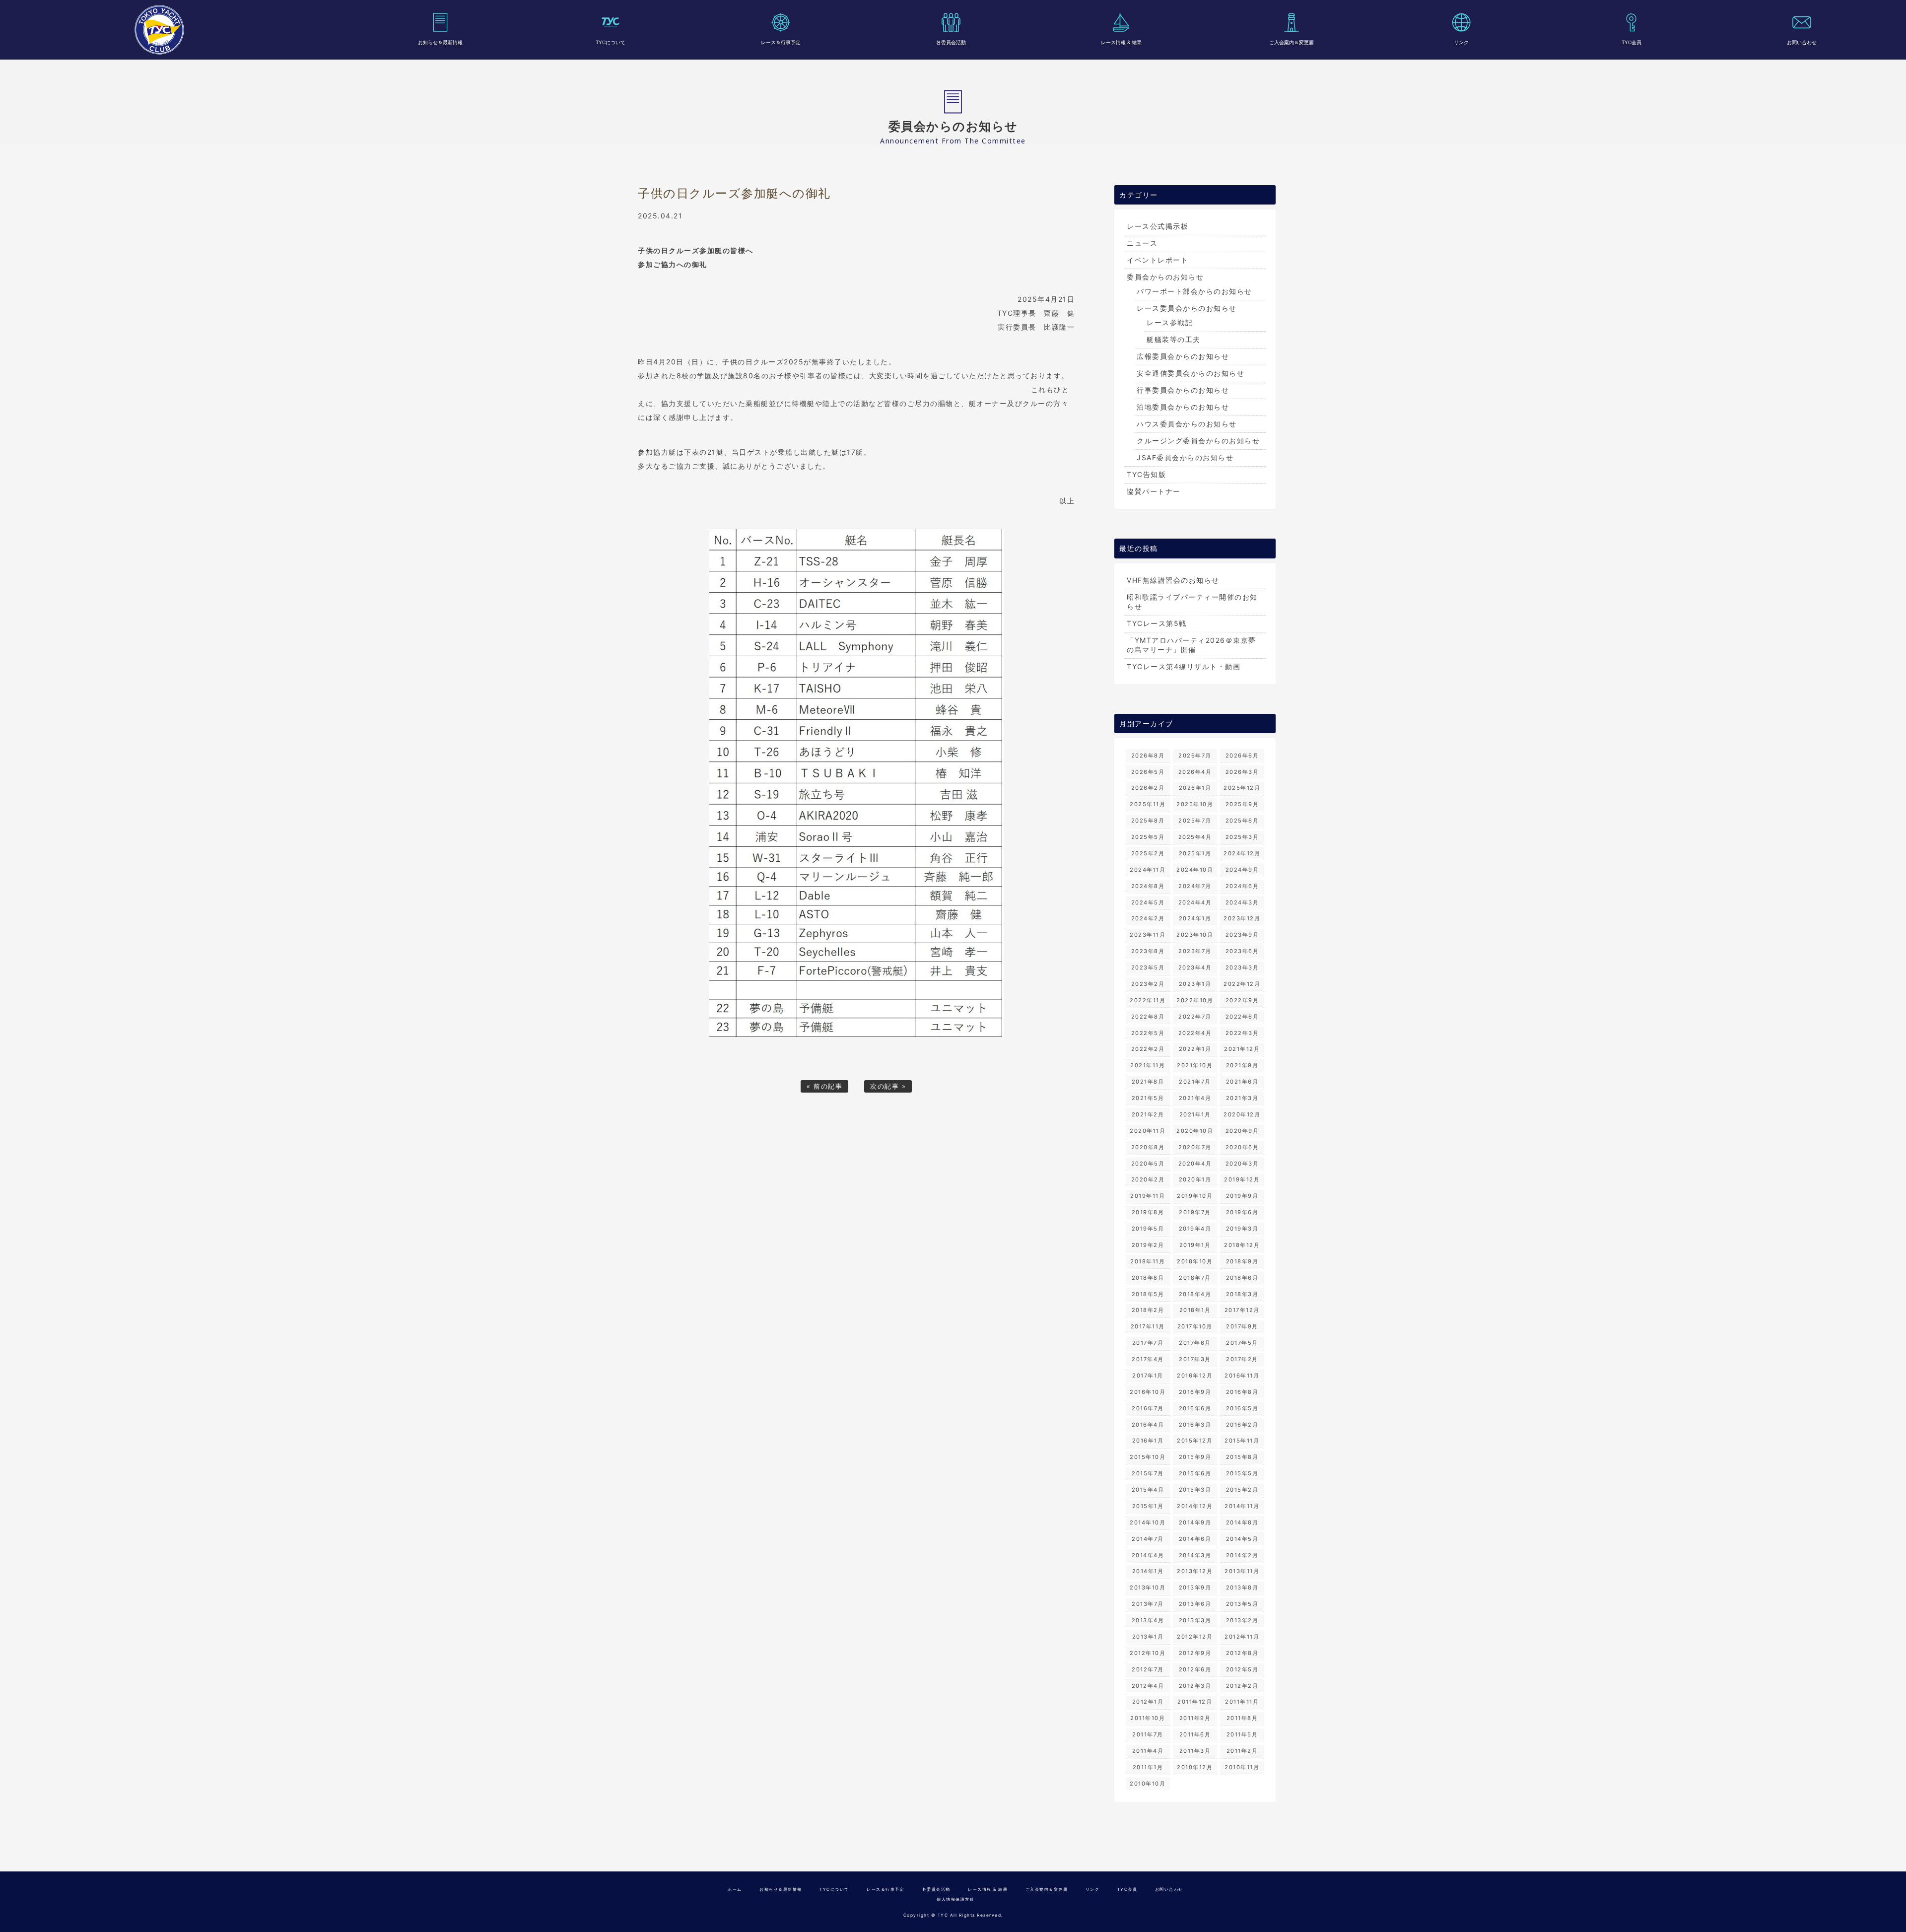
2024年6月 (1242, 886)
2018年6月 (1242, 1278)
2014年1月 (1148, 1571)
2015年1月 (1148, 1506)
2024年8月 (1148, 886)
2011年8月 (1242, 1718)
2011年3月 (1195, 1751)
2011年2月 (1242, 1751)
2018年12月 (1242, 1245)
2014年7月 (1148, 1539)
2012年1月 (1148, 1702)
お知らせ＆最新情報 (440, 42)
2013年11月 (1242, 1571)
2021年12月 (1242, 1049)
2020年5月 (1148, 1164)
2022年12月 (1242, 984)
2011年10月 (1148, 1718)
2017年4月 (1148, 1359)
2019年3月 (1242, 1229)
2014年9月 (1195, 1522)
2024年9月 (1242, 870)
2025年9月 (1242, 804)
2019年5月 (1148, 1229)
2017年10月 (1195, 1326)
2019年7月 (1195, 1212)
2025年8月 (1148, 821)
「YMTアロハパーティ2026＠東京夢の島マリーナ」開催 (1191, 645)
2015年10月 (1148, 1457)
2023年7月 (1195, 951)
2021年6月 (1242, 1082)
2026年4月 (1195, 772)
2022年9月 (1242, 1000)
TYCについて (611, 42)
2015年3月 (1195, 1490)
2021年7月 (1195, 1082)
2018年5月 (1148, 1294)
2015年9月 (1195, 1457)
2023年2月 (1148, 984)
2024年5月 (1148, 902)
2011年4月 (1148, 1751)
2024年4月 (1195, 902)
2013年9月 (1195, 1587)
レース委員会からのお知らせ (1187, 308)
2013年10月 (1148, 1587)
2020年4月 (1195, 1164)
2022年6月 (1242, 1017)
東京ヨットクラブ (159, 30)
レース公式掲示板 (1157, 226)
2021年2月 (1148, 1114)
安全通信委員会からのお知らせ (1191, 373)
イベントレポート (1157, 260)
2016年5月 (1242, 1408)
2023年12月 (1242, 918)
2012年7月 (1148, 1669)
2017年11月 (1148, 1326)
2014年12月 (1195, 1506)
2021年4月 (1195, 1098)
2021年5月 (1148, 1098)
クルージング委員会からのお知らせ (1198, 441)
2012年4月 (1148, 1686)
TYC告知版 (1146, 474)
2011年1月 (1148, 1767)
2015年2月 (1242, 1490)
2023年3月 (1242, 967)
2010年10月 (1148, 1784)
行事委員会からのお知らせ (1183, 390)
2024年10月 (1195, 870)
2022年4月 (1195, 1033)
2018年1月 (1195, 1310)
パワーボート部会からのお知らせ (1194, 291)
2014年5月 (1242, 1539)
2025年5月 (1148, 837)
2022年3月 (1242, 1033)
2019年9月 (1242, 1196)
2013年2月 (1242, 1620)
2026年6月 (1242, 756)
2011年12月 (1195, 1702)
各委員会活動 (951, 42)
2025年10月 (1195, 804)
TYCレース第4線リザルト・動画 (1184, 666)
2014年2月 (1242, 1555)
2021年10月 (1195, 1065)
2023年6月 (1242, 951)
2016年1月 (1148, 1441)
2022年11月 (1148, 1000)
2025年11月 (1148, 804)
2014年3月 (1195, 1555)
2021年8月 (1148, 1082)
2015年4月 (1148, 1490)
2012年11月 (1242, 1637)
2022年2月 (1148, 1049)
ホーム (735, 1889)
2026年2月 (1148, 788)
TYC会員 (1632, 42)
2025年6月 (1242, 821)
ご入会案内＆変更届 (1292, 42)
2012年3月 (1195, 1686)
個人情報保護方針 (955, 1899)
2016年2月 (1242, 1425)
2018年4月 (1195, 1294)
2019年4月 (1195, 1229)
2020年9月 (1242, 1131)
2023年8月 (1148, 951)
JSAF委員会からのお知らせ (1185, 457)
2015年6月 (1195, 1473)
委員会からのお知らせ (1165, 277)
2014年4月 (1148, 1555)
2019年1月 (1195, 1245)
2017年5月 (1242, 1343)
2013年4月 (1148, 1620)
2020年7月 (1195, 1147)
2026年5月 (1148, 772)
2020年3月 (1242, 1164)
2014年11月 (1242, 1506)
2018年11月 (1148, 1261)
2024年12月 (1242, 853)
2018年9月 (1242, 1261)
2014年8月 (1242, 1522)
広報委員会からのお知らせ (1183, 356)
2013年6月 (1195, 1604)
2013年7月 (1148, 1604)
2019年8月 (1148, 1212)
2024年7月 (1195, 886)
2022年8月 (1148, 1017)
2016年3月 (1195, 1425)
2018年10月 (1195, 1261)
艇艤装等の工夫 (1174, 339)
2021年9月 (1242, 1065)
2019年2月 (1148, 1245)
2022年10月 (1195, 1000)
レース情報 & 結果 (1121, 42)
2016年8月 (1242, 1392)
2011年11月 (1242, 1702)
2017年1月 (1148, 1376)
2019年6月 (1242, 1212)
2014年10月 (1148, 1522)
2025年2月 (1148, 853)
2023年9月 (1242, 935)
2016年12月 (1195, 1376)
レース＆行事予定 (781, 42)
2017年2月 (1242, 1359)
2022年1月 (1195, 1049)
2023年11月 (1148, 935)
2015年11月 (1242, 1441)
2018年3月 (1242, 1294)
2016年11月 (1242, 1376)
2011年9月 (1195, 1718)
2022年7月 (1195, 1017)
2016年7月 (1148, 1408)
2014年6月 (1195, 1539)
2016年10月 (1148, 1392)
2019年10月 (1195, 1196)
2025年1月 (1195, 853)
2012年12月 (1195, 1637)
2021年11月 (1148, 1065)
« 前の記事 (824, 1086)
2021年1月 (1195, 1114)
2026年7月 (1195, 756)
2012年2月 (1242, 1686)
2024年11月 (1148, 870)
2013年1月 (1148, 1637)
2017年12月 (1242, 1310)
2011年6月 (1195, 1734)
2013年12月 (1195, 1571)
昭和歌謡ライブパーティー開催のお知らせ (1192, 602)
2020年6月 (1242, 1147)
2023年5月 (1148, 967)
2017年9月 (1242, 1326)
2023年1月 (1195, 984)
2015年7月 (1148, 1473)
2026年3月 (1242, 772)
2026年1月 (1195, 788)
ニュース (1142, 243)
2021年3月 (1242, 1098)
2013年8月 (1242, 1587)
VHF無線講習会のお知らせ (1173, 580)
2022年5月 (1148, 1033)
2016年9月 (1195, 1392)
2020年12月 (1242, 1114)
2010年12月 (1195, 1767)
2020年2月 (1148, 1179)
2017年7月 (1148, 1343)
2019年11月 (1148, 1196)
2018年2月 (1148, 1310)
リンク (1461, 42)
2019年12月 (1242, 1179)
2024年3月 (1242, 902)
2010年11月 (1242, 1767)
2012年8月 (1242, 1653)
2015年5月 (1242, 1473)
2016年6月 (1195, 1408)
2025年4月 (1195, 837)
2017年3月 (1195, 1359)
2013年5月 (1242, 1604)
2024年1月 (1195, 918)
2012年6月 (1195, 1669)
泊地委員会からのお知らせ (1183, 407)
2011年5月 (1242, 1734)
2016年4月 (1148, 1425)
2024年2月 (1148, 918)
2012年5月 (1242, 1669)
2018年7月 (1195, 1278)
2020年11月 (1148, 1131)
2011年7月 (1148, 1734)
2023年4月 (1195, 967)
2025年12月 (1242, 788)
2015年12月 (1195, 1441)
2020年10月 (1195, 1131)
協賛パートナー (1154, 491)
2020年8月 (1148, 1147)
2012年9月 (1195, 1653)
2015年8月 (1242, 1457)
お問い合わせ (1802, 42)
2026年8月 (1148, 756)
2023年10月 (1195, 935)
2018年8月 (1148, 1278)
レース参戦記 (1170, 322)
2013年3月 (1195, 1620)
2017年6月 (1195, 1343)
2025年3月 (1242, 837)
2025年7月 (1195, 821)
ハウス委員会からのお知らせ (1187, 424)
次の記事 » (888, 1086)
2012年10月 (1148, 1653)
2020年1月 (1195, 1179)
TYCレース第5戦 (1157, 623)
